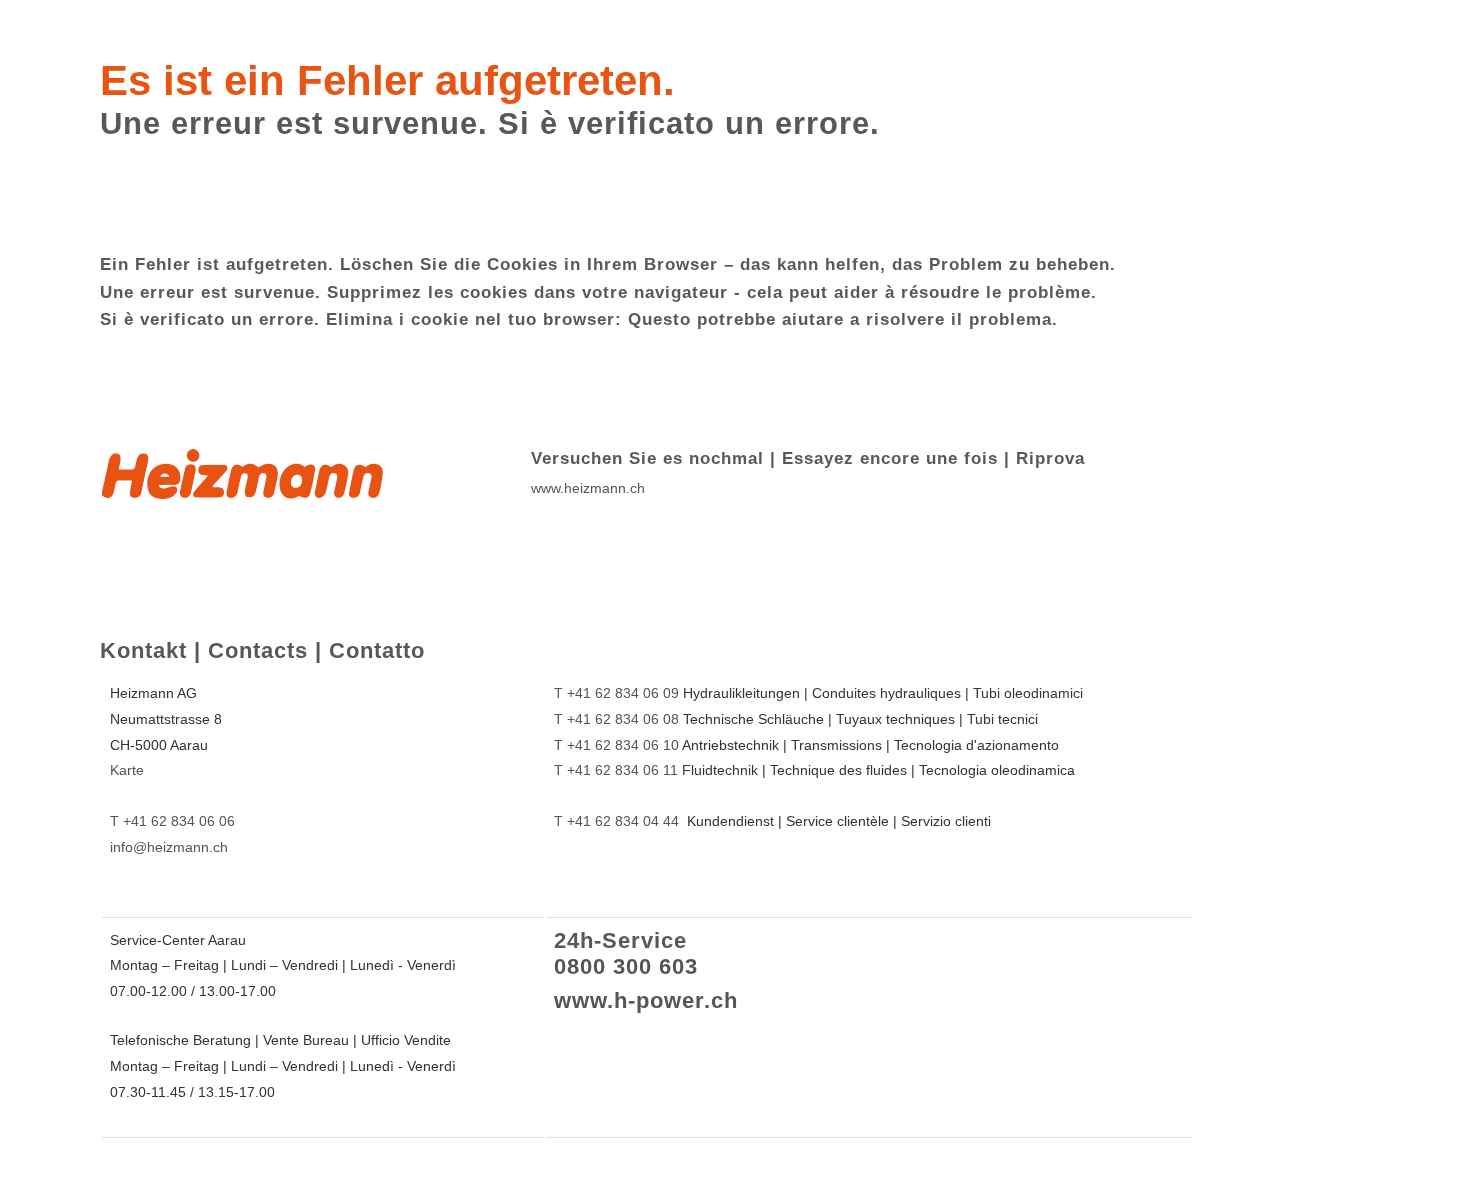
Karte (127, 770)
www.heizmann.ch (588, 488)
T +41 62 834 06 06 (172, 821)
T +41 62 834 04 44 (616, 821)
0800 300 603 (626, 966)
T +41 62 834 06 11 (616, 770)
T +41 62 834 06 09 (616, 693)
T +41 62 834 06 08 (616, 719)
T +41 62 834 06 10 (616, 745)
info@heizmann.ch (169, 847)
